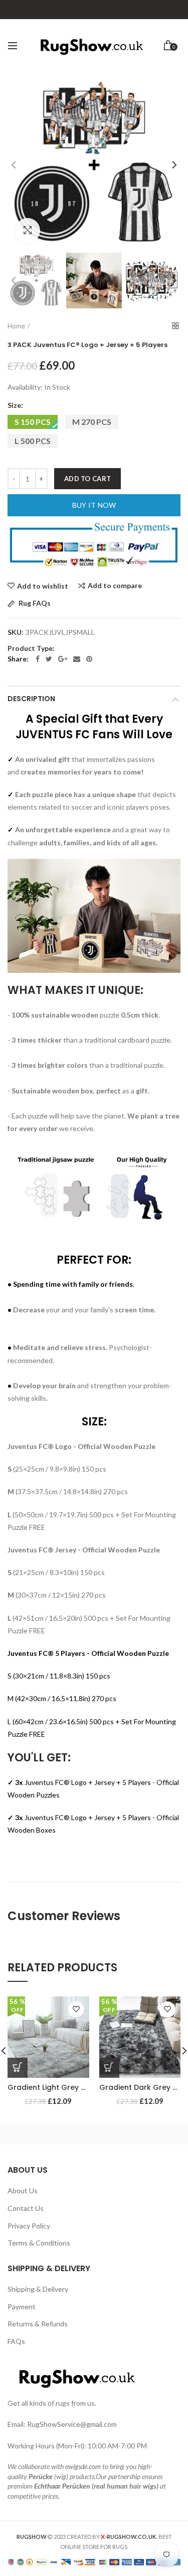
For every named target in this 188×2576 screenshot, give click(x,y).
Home (16, 326)
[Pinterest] (89, 659)
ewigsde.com (83, 2466)
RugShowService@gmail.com (72, 2424)
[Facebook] (38, 659)
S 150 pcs (33, 422)
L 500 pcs (33, 441)
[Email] (77, 659)
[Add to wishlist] (76, 2009)
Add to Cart (87, 479)
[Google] (63, 659)
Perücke (41, 2476)
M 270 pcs (92, 422)
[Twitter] (49, 659)
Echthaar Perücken (62, 2486)
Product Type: (31, 648)
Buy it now (94, 505)
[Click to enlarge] (28, 231)
